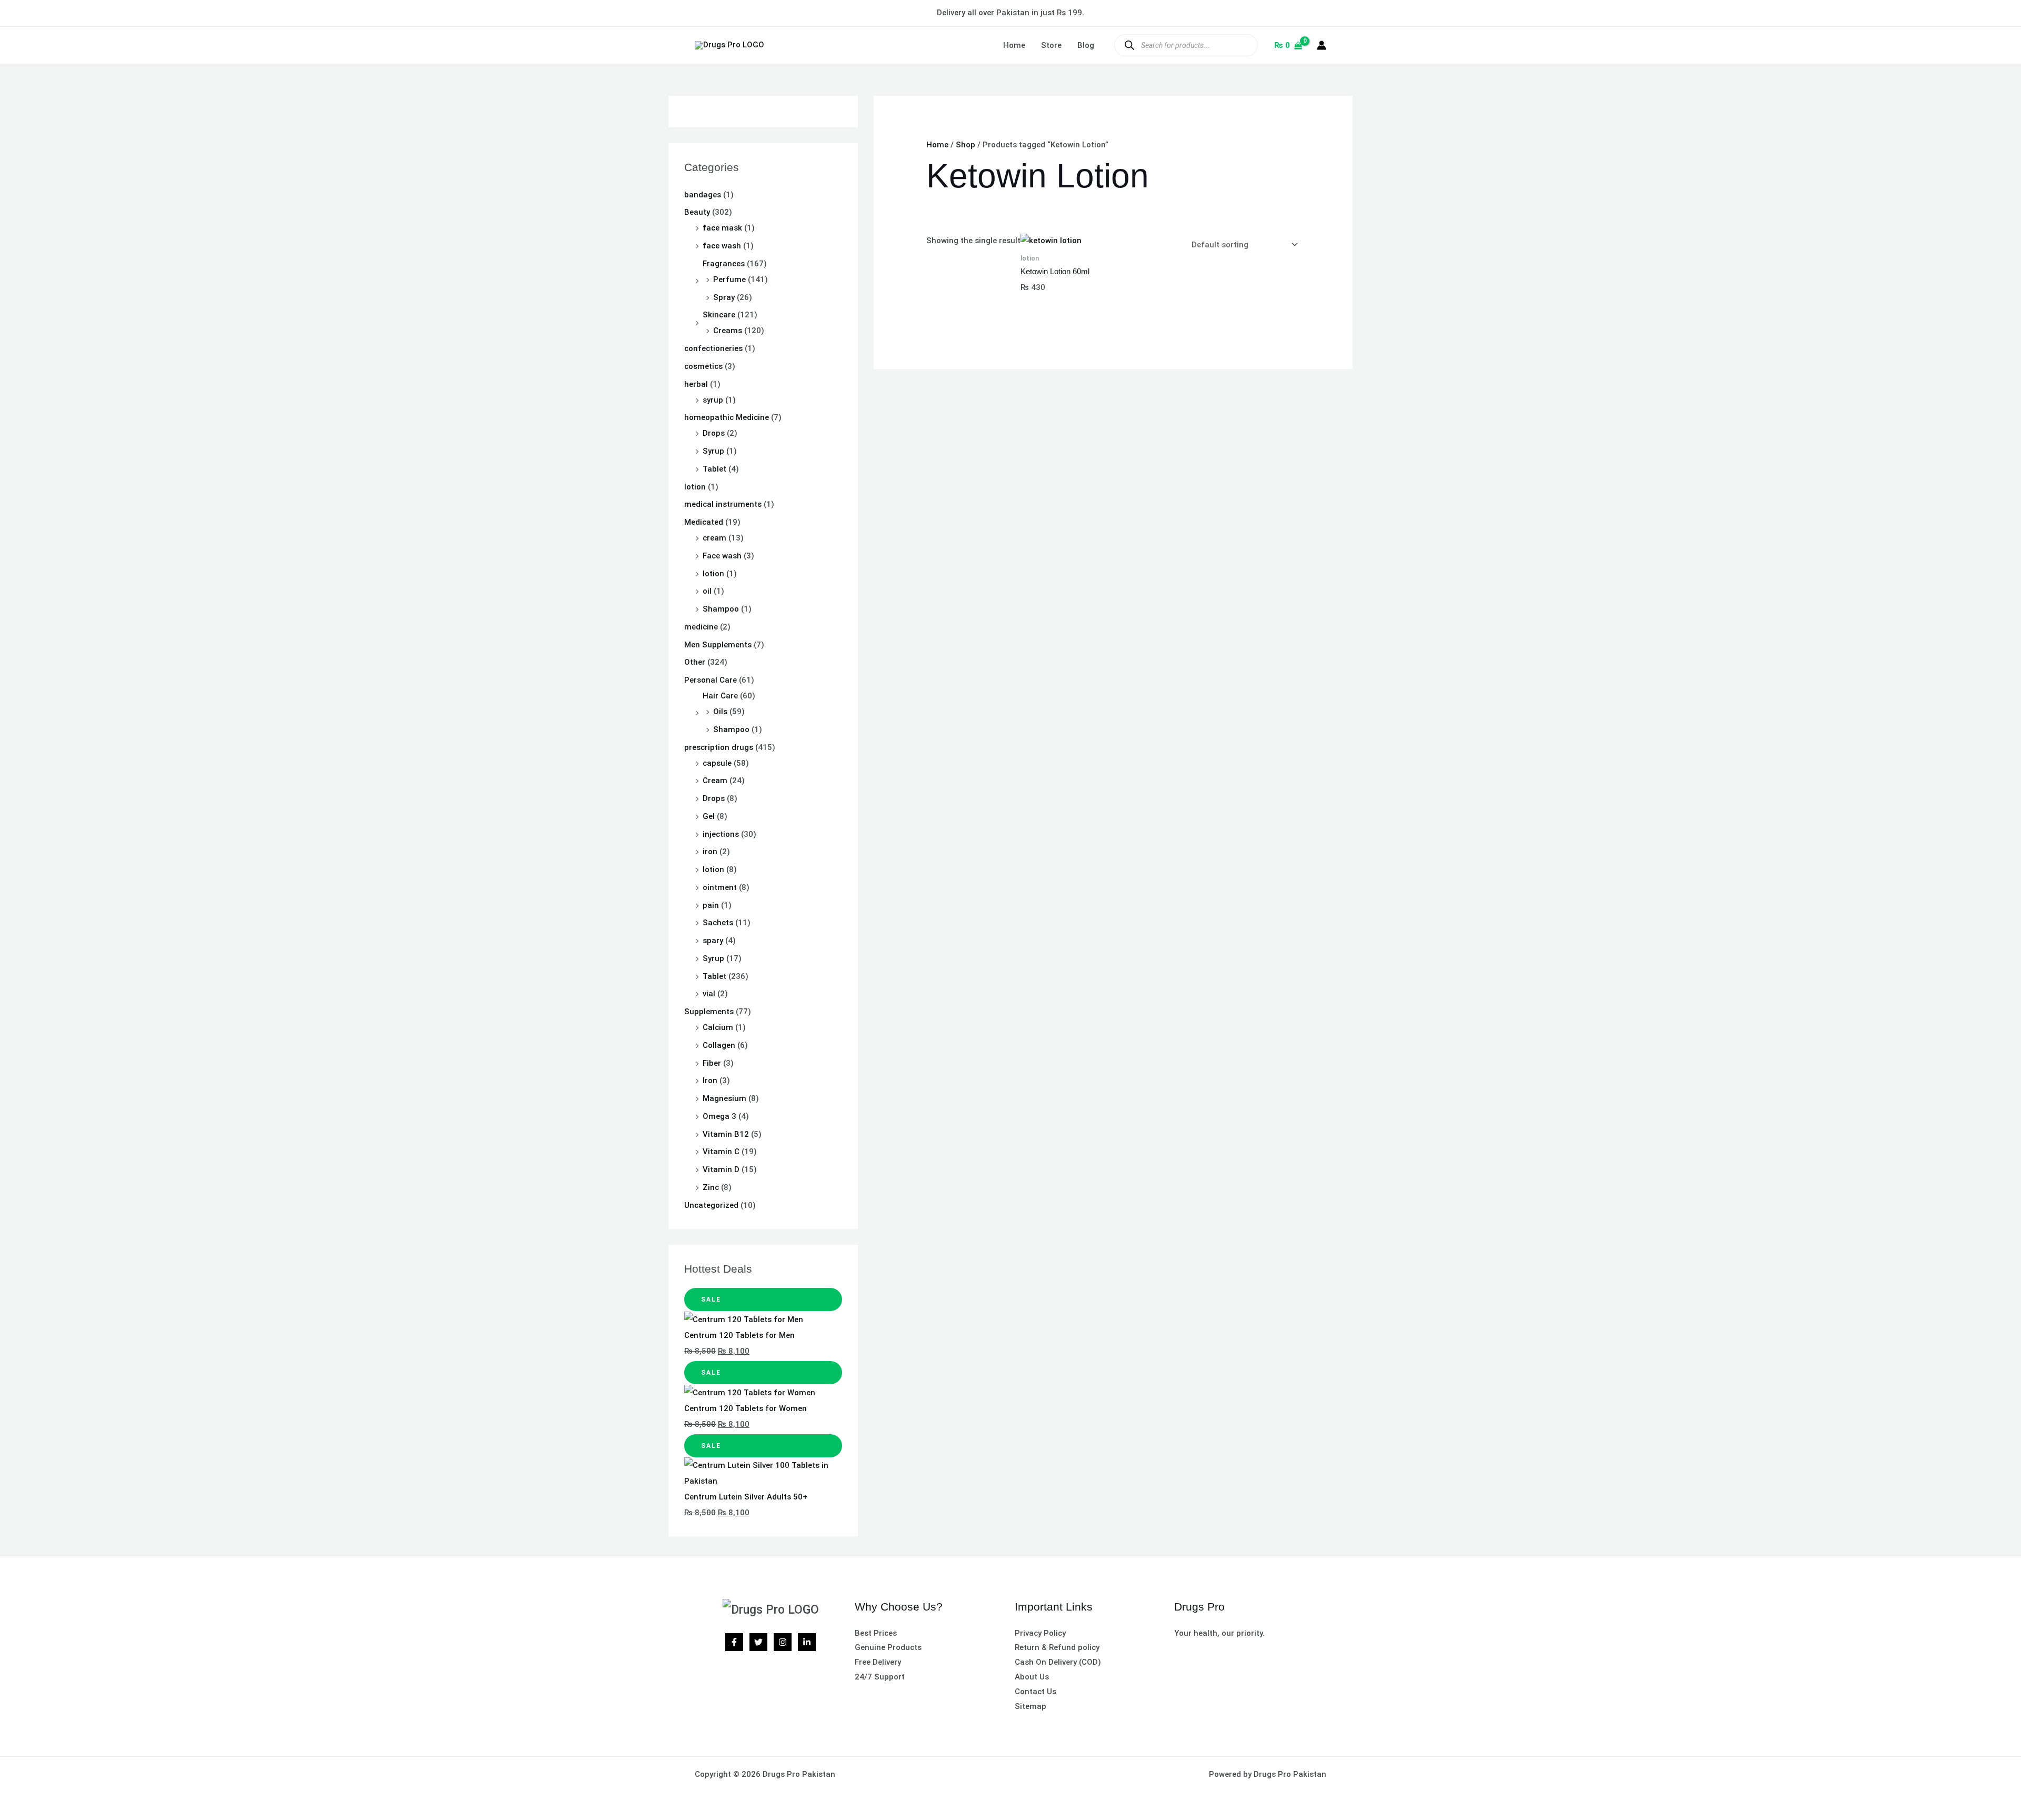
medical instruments (723, 504)
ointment (720, 887)
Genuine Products (888, 1647)
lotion (695, 487)
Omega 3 (719, 1116)
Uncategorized (711, 1205)
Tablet (714, 469)
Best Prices (876, 1633)
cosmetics (703, 366)
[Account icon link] (1322, 45)
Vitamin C (721, 1152)
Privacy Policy (1040, 1633)
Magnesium (724, 1098)
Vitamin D (721, 1169)
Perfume (729, 279)
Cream (715, 781)
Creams (728, 331)
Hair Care (720, 696)
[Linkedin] (807, 1642)
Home (1014, 45)
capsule (717, 763)
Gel (709, 816)
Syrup (713, 451)
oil (707, 591)
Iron (710, 1081)
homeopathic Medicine (727, 417)
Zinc (711, 1187)
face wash (722, 246)
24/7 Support (880, 1677)
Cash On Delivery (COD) (1058, 1662)
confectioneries (713, 348)
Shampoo (721, 609)
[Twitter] (758, 1642)
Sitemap (1030, 1706)
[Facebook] (734, 1642)
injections (721, 834)
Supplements (709, 1012)
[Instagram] (783, 1642)
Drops (714, 433)
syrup (713, 400)
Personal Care (711, 680)
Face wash (722, 556)
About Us (1032, 1677)
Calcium (718, 1027)
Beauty (697, 212)
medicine (701, 627)
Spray (724, 297)
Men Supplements (718, 645)
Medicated (704, 522)
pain (711, 905)
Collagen (719, 1045)
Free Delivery (878, 1662)
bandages (703, 195)
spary (713, 941)
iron (710, 852)
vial (709, 994)
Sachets (718, 923)
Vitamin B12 (726, 1134)
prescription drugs (719, 747)
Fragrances (724, 264)
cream (714, 538)
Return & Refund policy (1057, 1647)
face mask (722, 228)
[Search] (1129, 45)
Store (1051, 45)
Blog (1086, 45)
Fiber (712, 1063)
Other (695, 662)
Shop (966, 145)
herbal (696, 384)
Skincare (719, 315)
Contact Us (1035, 1692)
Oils (720, 712)
